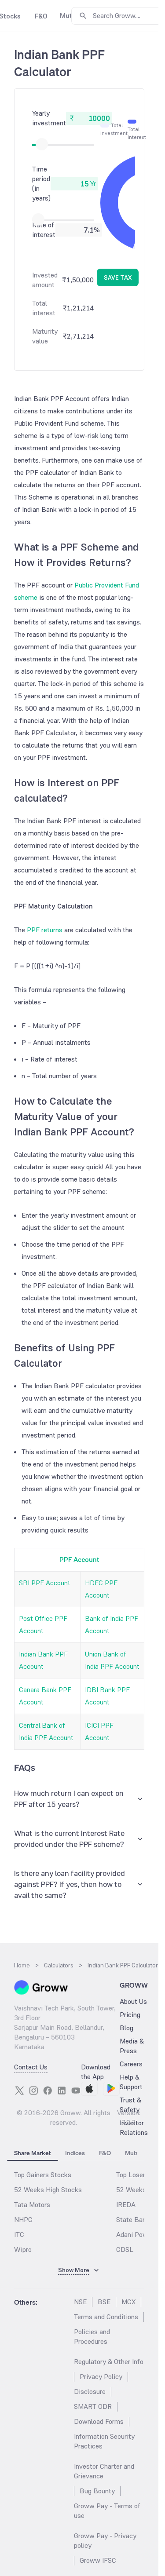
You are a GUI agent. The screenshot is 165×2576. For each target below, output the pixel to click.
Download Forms (99, 2421)
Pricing (130, 2015)
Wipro (23, 2249)
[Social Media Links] (19, 2091)
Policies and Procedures (92, 2337)
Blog (126, 2028)
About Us (133, 2001)
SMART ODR (93, 2406)
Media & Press (132, 2046)
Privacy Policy (101, 2377)
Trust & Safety (130, 2105)
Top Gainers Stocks (43, 2175)
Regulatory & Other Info (109, 2362)
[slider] (42, 144)
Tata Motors (32, 2205)
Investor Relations (134, 2128)
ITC (19, 2235)
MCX (128, 2302)
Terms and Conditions (106, 2317)
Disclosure (90, 2392)
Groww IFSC (98, 2560)
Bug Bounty (97, 2491)
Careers (131, 2064)
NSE (80, 2302)
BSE (104, 2302)
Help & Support (131, 2082)
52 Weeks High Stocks (48, 2190)
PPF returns (45, 930)
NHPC (23, 2220)
